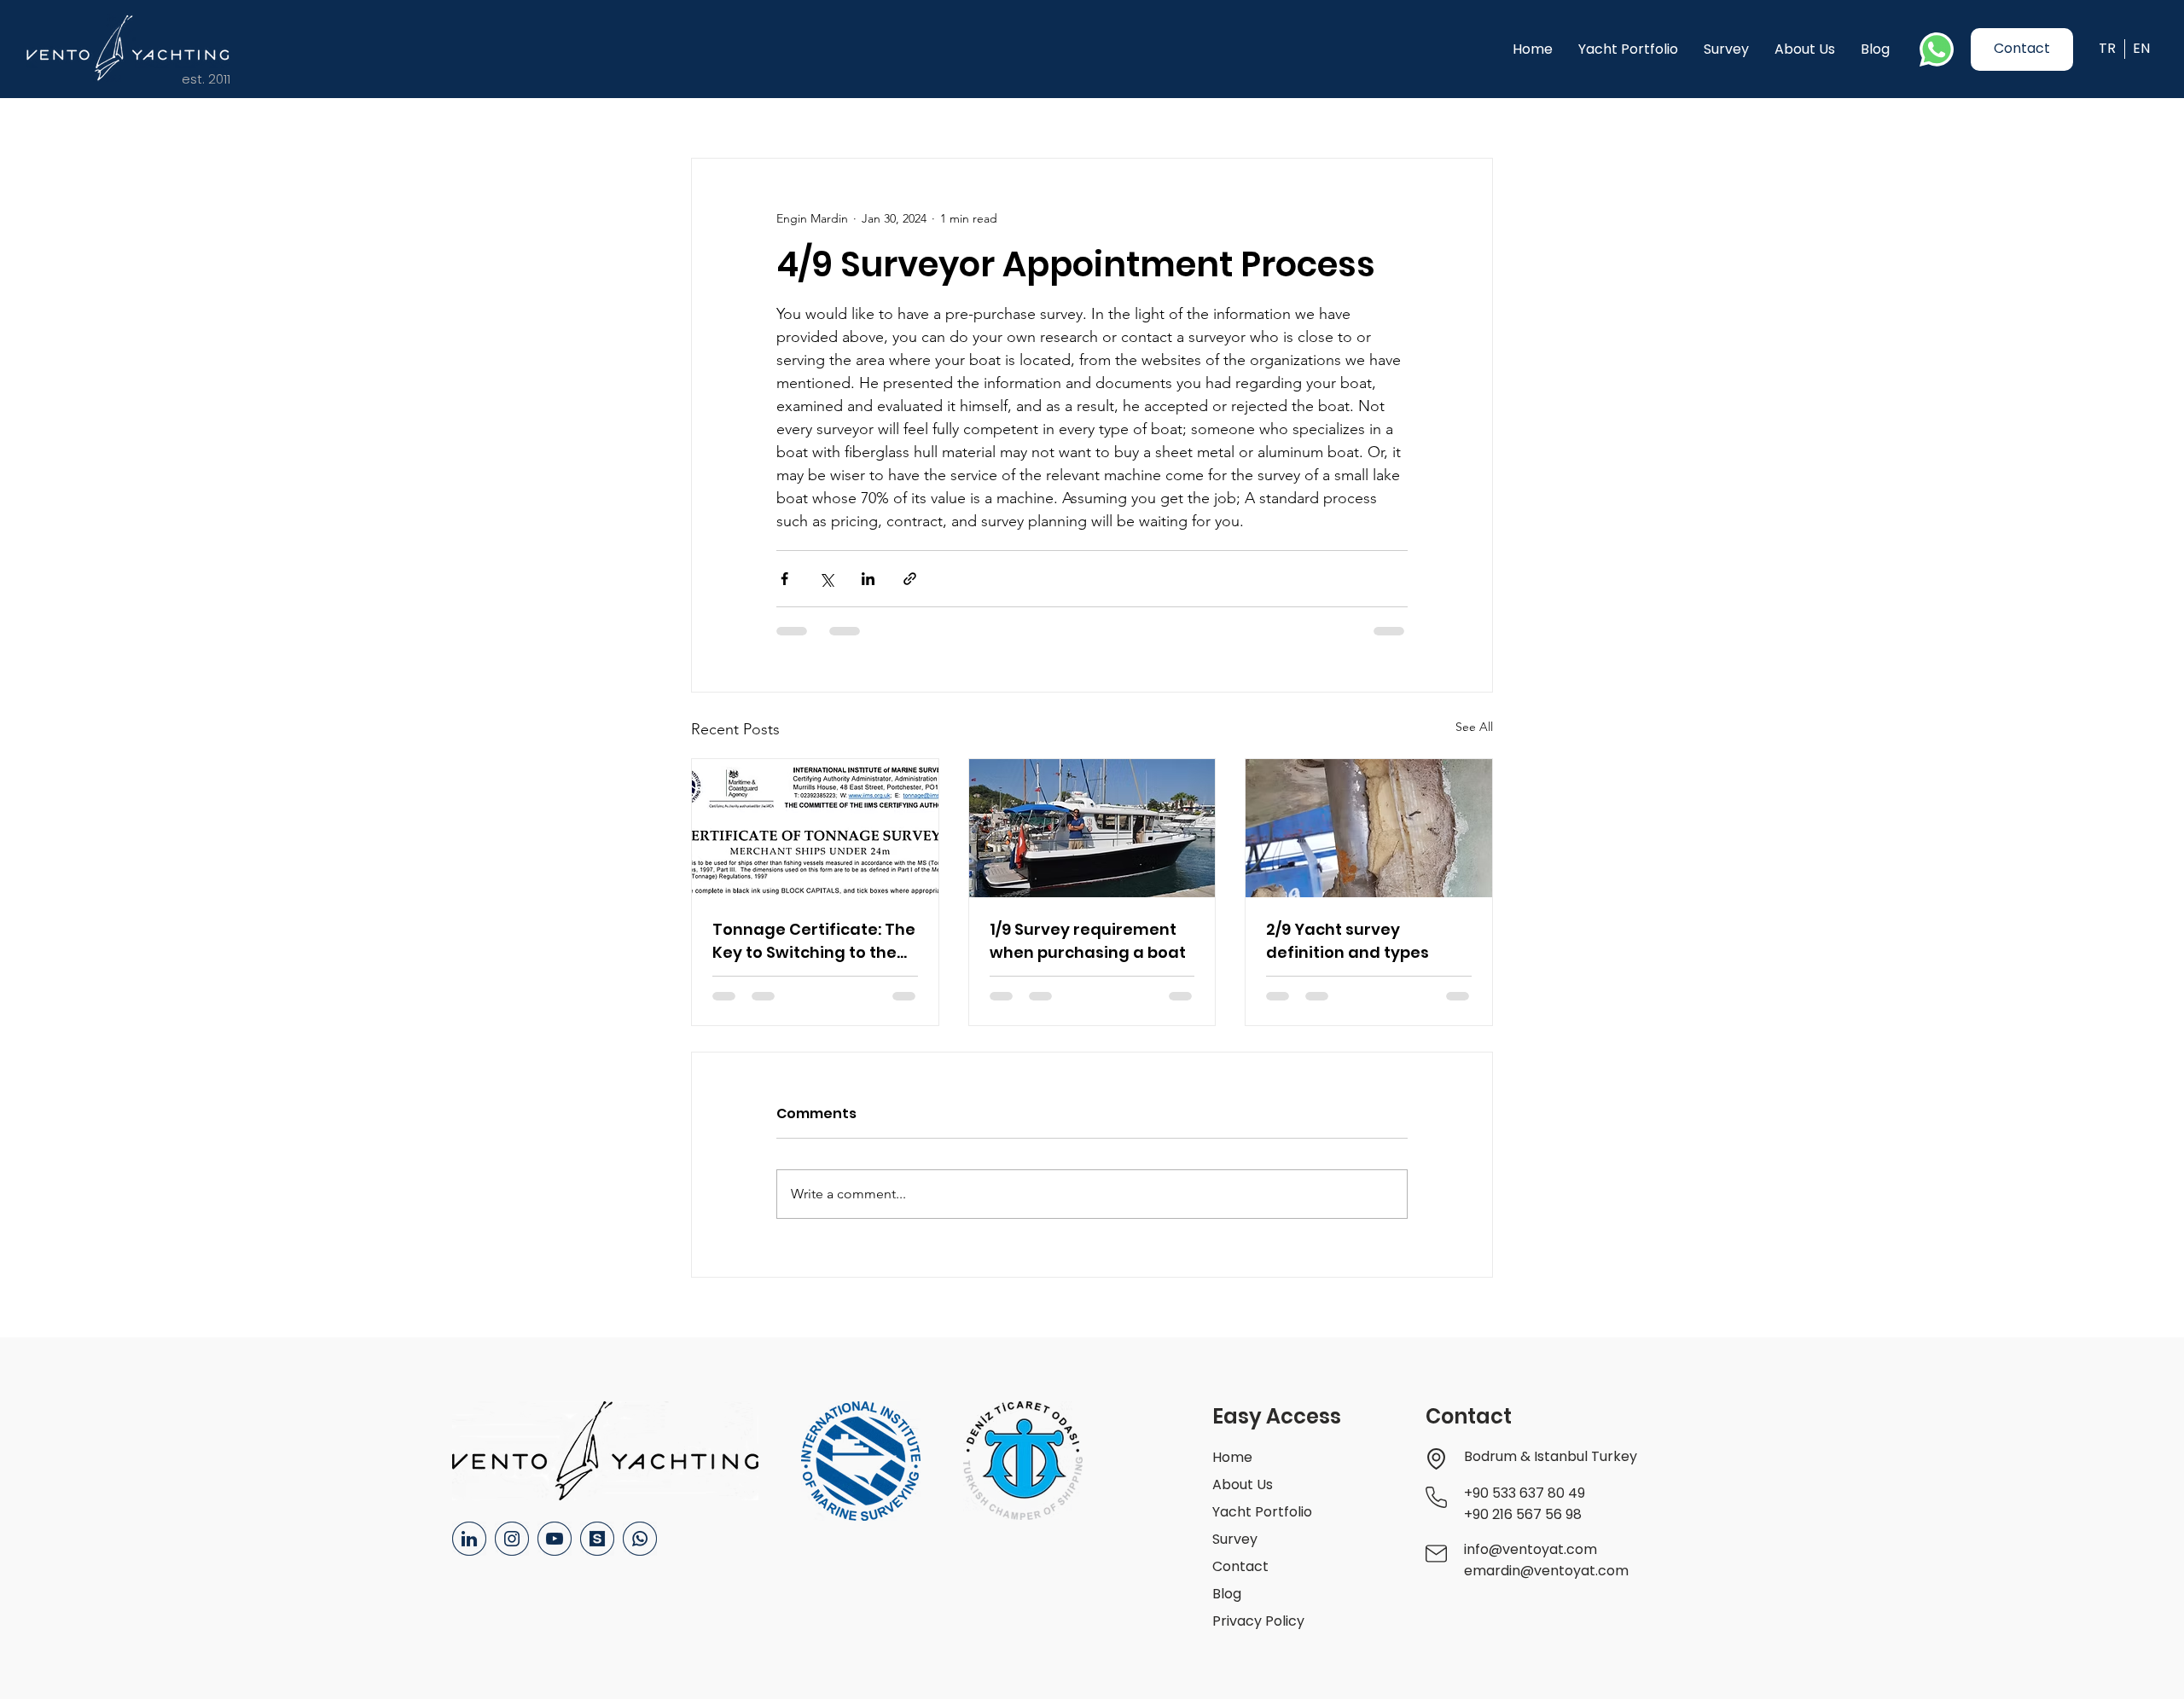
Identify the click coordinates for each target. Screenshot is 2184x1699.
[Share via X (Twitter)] (826, 579)
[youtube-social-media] (555, 1539)
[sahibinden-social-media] (597, 1539)
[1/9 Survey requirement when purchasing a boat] (1092, 828)
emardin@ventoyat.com (1546, 1571)
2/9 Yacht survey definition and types (1348, 941)
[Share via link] (910, 579)
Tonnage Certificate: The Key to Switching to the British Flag (814, 941)
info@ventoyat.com (1531, 1549)
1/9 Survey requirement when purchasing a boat (1088, 941)
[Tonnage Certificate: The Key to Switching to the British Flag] (815, 828)
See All (1474, 727)
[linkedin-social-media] (469, 1539)
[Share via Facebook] (784, 579)
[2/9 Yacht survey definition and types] (1369, 828)
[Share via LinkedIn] (868, 579)
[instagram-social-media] (512, 1539)
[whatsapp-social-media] (640, 1539)
